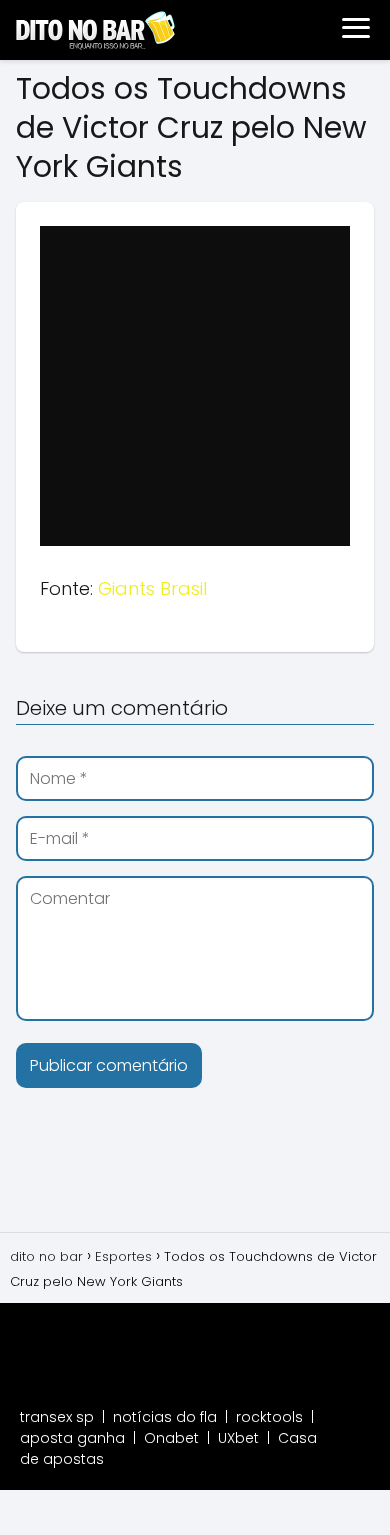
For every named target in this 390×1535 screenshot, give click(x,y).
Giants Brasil (152, 588)
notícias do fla (165, 1417)
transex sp (57, 1417)
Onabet (171, 1438)
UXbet (238, 1438)
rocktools (269, 1417)
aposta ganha (72, 1438)
